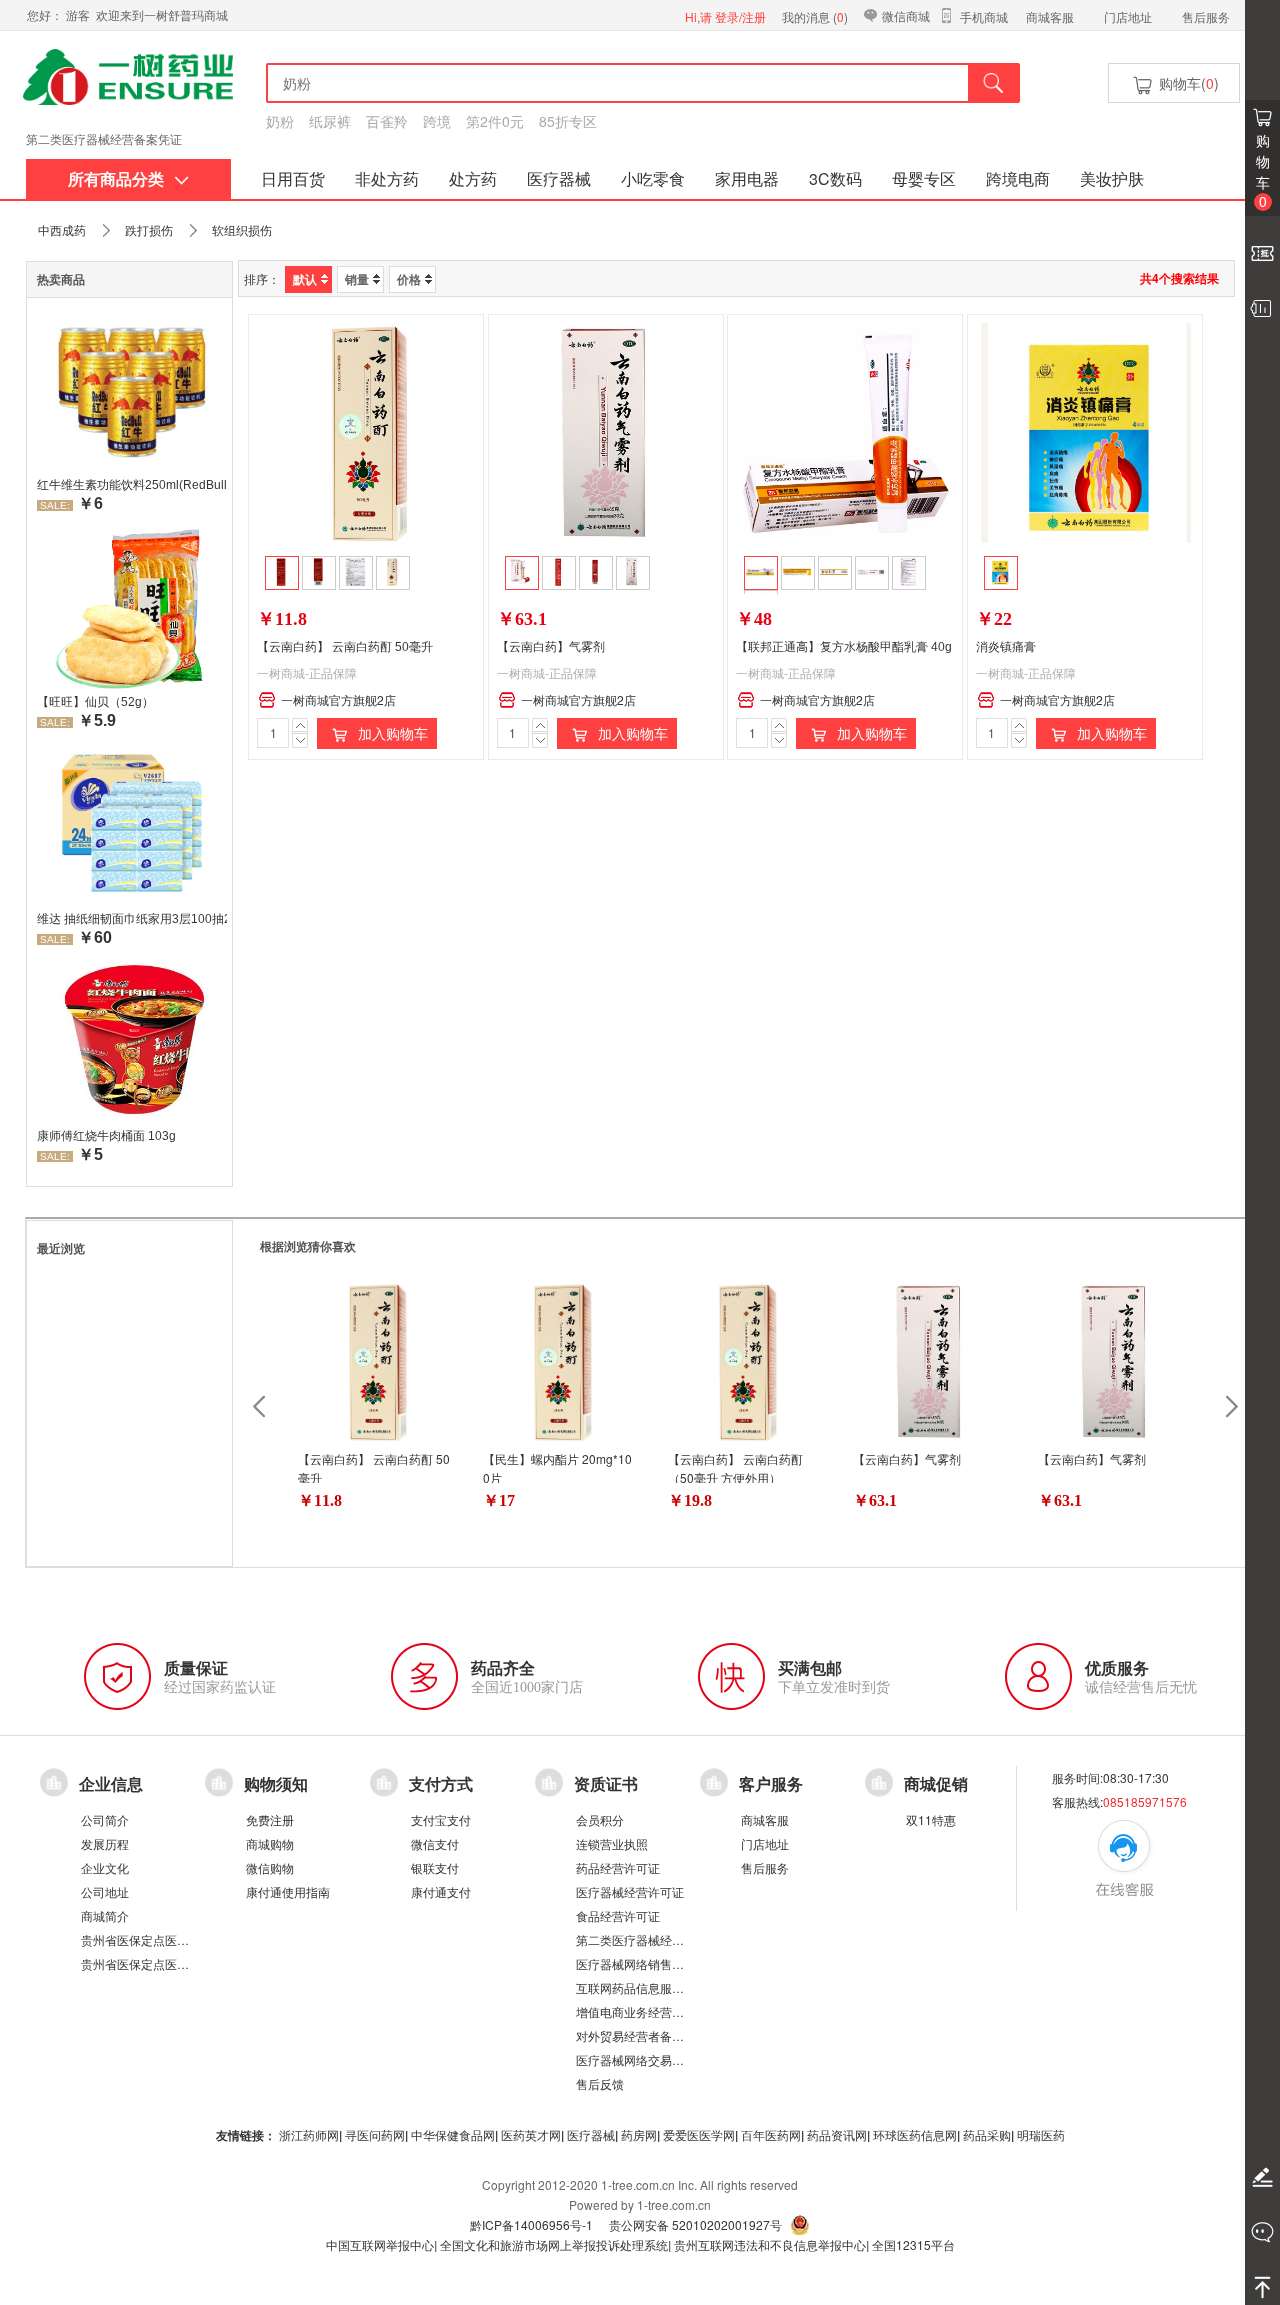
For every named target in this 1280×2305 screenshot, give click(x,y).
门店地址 (1128, 16)
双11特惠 (931, 1819)
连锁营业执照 (612, 1843)
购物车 (1263, 170)
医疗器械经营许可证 (630, 1891)
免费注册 (270, 1819)
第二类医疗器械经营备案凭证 (104, 138)
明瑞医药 (1041, 2134)
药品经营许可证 (618, 1867)
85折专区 (568, 121)
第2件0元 (495, 121)
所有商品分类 (116, 178)
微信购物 (270, 1867)
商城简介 (105, 1915)
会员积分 (600, 1819)
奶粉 (280, 121)
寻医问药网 (375, 2134)
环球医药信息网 (915, 2134)
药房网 (639, 2134)
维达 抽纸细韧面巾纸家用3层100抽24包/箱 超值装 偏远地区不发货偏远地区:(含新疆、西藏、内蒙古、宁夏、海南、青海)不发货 (132, 919)
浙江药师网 (309, 2134)
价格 (409, 279)
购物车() (1187, 83)
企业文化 (105, 1867)
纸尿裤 (330, 121)
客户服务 (771, 1784)
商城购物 (270, 1843)
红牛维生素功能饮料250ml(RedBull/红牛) (132, 485)
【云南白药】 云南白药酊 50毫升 (345, 647)
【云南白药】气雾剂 (551, 647)
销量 (357, 279)
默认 (305, 279)
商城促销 (936, 1784)
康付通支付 (441, 1891)
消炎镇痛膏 (1006, 647)
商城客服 (1050, 16)
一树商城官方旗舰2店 (338, 699)
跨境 (437, 121)
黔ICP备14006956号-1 (531, 2224)
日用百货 (293, 178)
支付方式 (441, 1784)
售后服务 (1206, 16)
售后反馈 (600, 2083)
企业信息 (111, 1784)
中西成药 (62, 229)
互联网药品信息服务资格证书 (654, 1987)
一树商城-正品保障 (307, 672)
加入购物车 (391, 733)
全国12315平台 (913, 2244)
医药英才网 (531, 2134)
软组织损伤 (242, 229)
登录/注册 (740, 16)
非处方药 (387, 178)
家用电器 (747, 178)
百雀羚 (387, 121)
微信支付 (435, 1843)
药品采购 (987, 2134)
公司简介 (105, 1819)
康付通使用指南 (288, 1891)
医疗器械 (559, 178)
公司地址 (105, 1891)
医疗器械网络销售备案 (636, 1963)
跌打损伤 (149, 229)
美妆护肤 (1112, 178)
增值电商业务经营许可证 (642, 2011)
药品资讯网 (837, 2134)
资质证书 (606, 1784)
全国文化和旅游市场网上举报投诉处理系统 (554, 2244)
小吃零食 (653, 178)
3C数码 (835, 178)
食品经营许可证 (618, 1915)
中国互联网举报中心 (380, 2244)
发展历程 (105, 1843)
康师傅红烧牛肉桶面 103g (106, 1136)
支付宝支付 (441, 1819)
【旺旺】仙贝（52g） (95, 702)
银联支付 (435, 1867)
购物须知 (276, 1784)
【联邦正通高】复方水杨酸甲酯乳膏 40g (844, 647)
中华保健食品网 (453, 2134)
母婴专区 (924, 178)
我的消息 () (815, 16)
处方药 (473, 178)
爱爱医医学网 (699, 2134)
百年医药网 (771, 2134)
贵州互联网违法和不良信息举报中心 (770, 2244)
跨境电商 (1018, 178)
